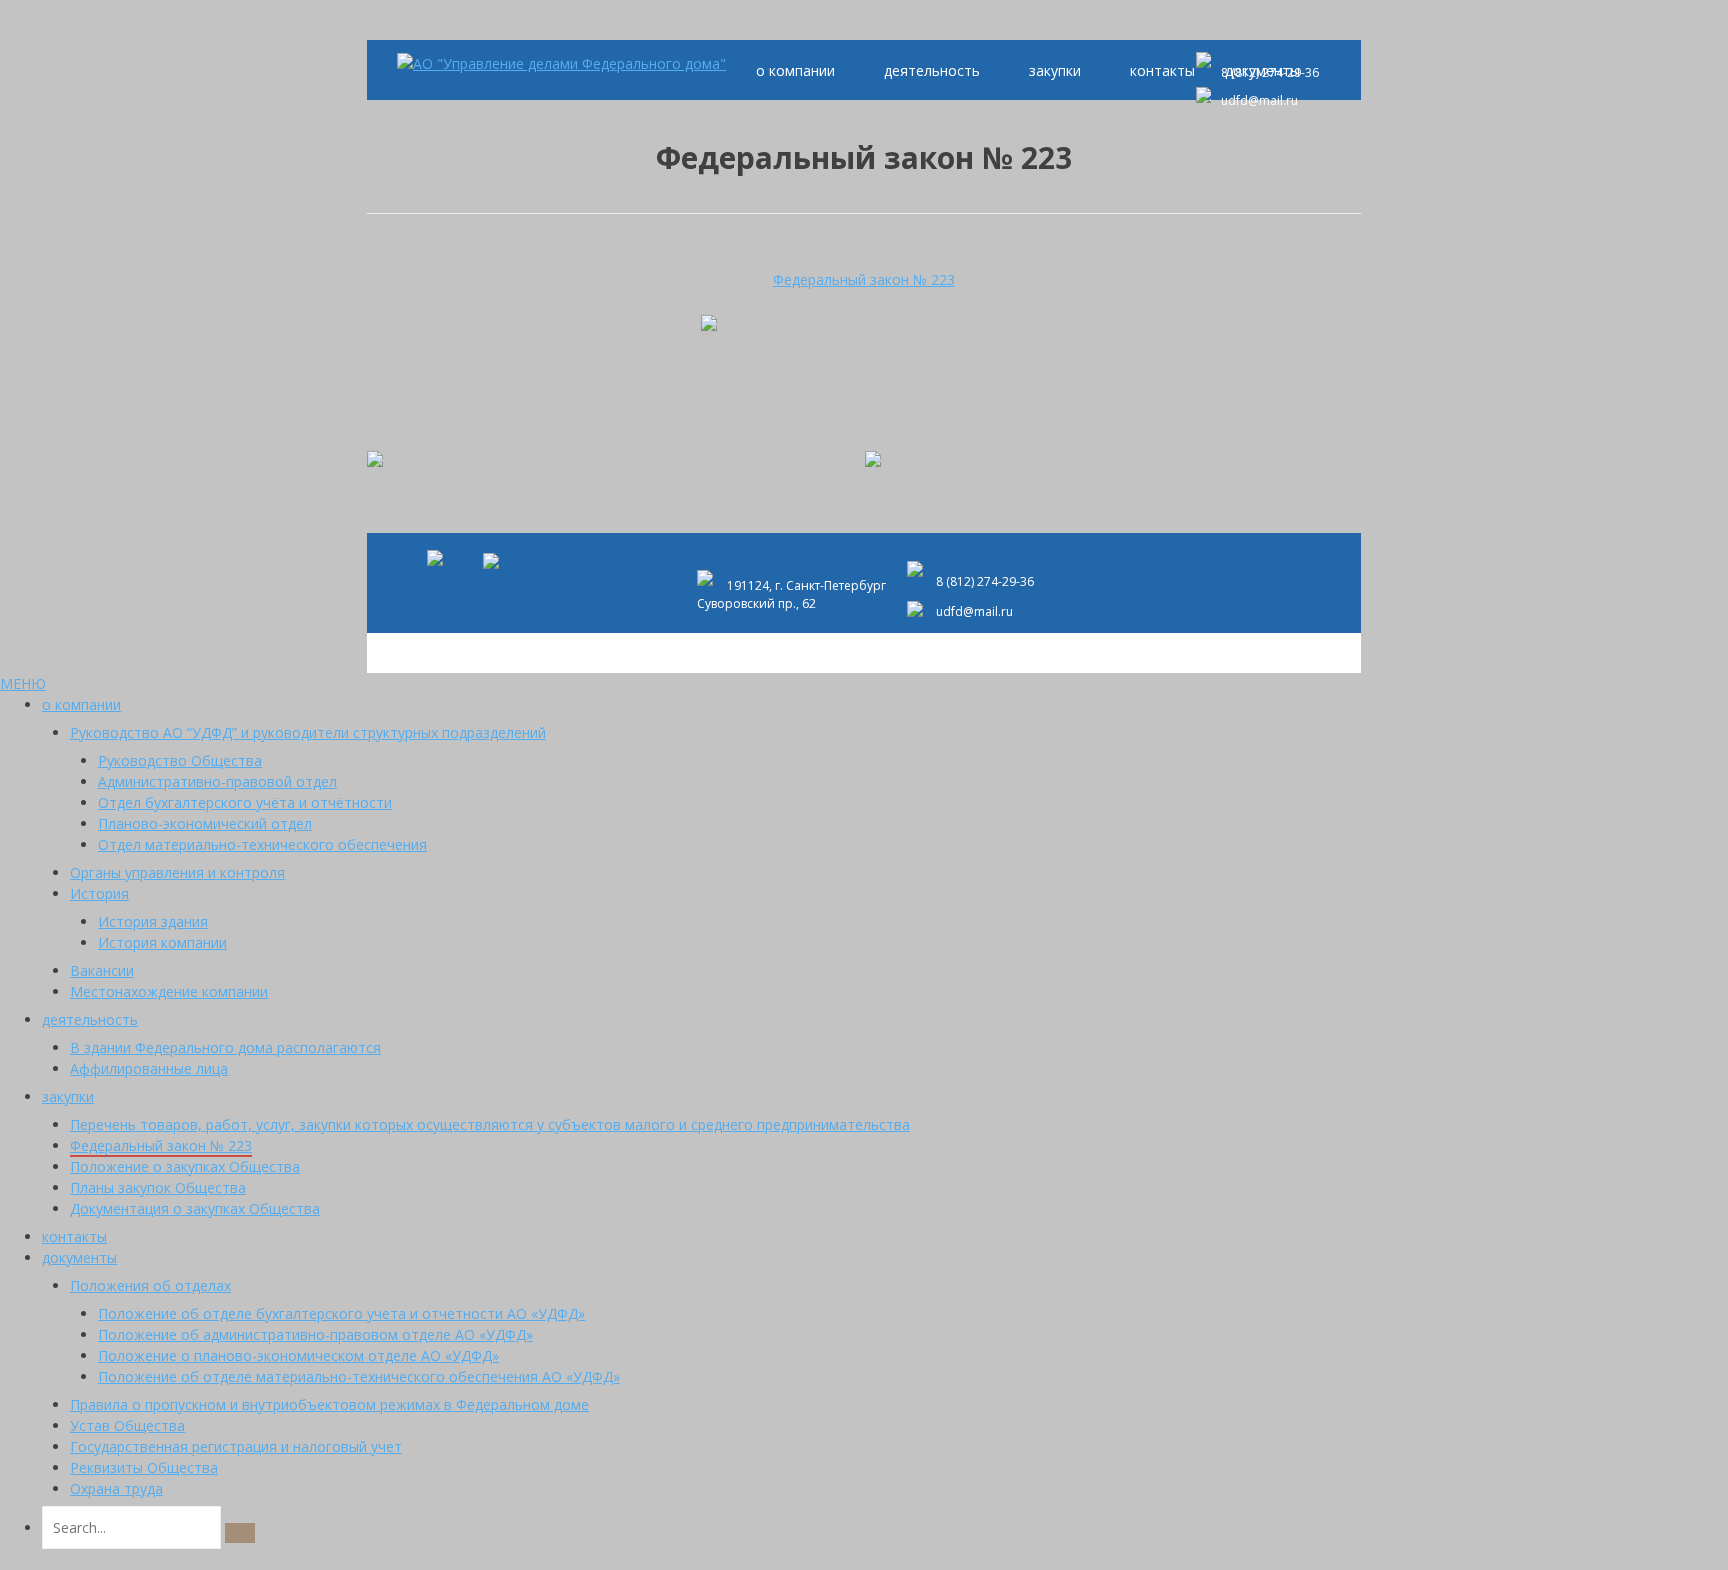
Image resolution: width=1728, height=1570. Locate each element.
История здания (153, 921)
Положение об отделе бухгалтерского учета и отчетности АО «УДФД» (341, 1313)
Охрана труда (116, 1488)
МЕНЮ (23, 683)
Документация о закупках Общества (195, 1208)
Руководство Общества (180, 760)
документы (79, 1257)
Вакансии (102, 970)
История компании (162, 942)
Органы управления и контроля (177, 872)
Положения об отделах (150, 1285)
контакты (1162, 70)
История (99, 893)
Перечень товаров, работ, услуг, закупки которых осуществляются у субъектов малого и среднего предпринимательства (490, 1124)
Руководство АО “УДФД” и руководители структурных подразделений (308, 732)
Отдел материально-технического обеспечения (262, 844)
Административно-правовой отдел (217, 781)
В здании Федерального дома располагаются (225, 1047)
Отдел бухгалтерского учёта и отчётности (245, 802)
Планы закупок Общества (158, 1187)
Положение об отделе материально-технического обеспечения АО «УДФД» (359, 1376)
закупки (1055, 70)
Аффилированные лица (149, 1068)
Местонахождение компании (169, 991)
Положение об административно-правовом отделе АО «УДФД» (315, 1334)
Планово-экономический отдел (205, 823)
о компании (795, 70)
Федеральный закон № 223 (864, 279)
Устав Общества (127, 1425)
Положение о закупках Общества (185, 1166)
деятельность (932, 70)
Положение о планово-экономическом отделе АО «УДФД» (298, 1355)
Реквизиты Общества (144, 1467)
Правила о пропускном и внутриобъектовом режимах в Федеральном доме (329, 1404)
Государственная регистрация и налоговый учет (236, 1446)
